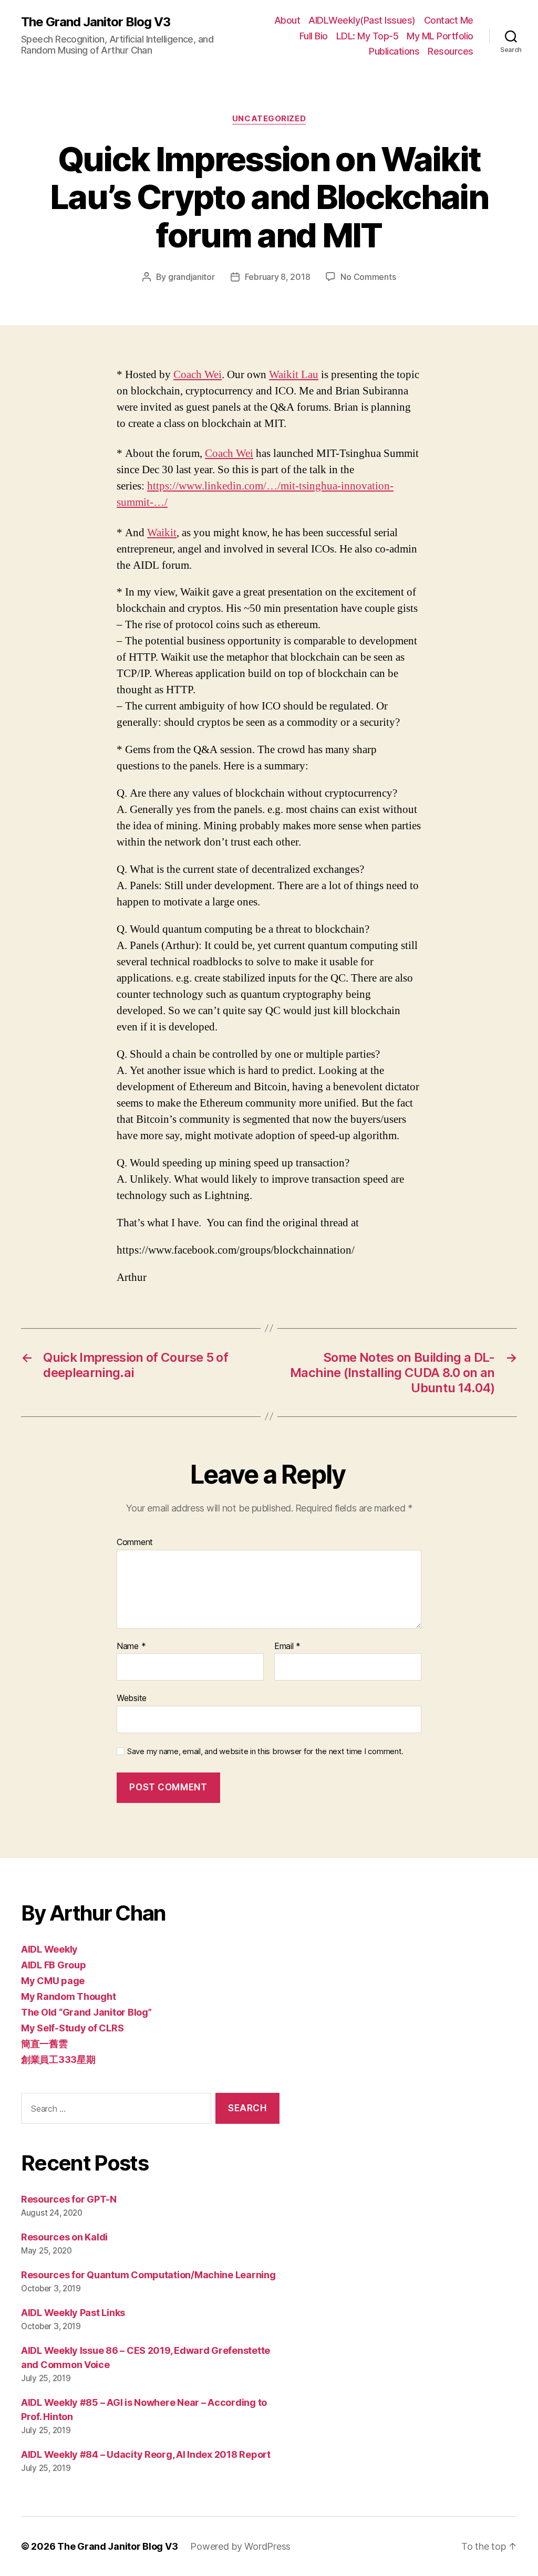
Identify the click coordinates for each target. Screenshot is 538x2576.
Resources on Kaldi (64, 2237)
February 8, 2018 (278, 277)
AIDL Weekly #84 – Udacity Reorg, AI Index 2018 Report (146, 2454)
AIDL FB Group (54, 1965)
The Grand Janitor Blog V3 (96, 22)
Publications (394, 51)
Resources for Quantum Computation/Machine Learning (148, 2275)
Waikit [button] (162, 533)
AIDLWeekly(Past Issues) (362, 20)
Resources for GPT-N (69, 2199)
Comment (135, 1542)
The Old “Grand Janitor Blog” (86, 2012)
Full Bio (314, 36)
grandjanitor (192, 277)
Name (131, 1646)
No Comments (368, 277)
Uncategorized (269, 119)
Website (132, 1698)
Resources (451, 51)
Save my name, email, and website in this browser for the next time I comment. (265, 1751)
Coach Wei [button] (198, 375)
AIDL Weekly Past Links (73, 2313)
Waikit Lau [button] (294, 375)
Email (287, 1646)
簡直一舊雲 (44, 2044)
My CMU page (53, 1981)
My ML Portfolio (440, 36)
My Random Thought (68, 1996)
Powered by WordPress (240, 2546)
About (287, 20)
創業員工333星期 (58, 2059)
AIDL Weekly (49, 1949)
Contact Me (449, 20)
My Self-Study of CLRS (72, 2028)
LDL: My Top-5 (368, 36)
